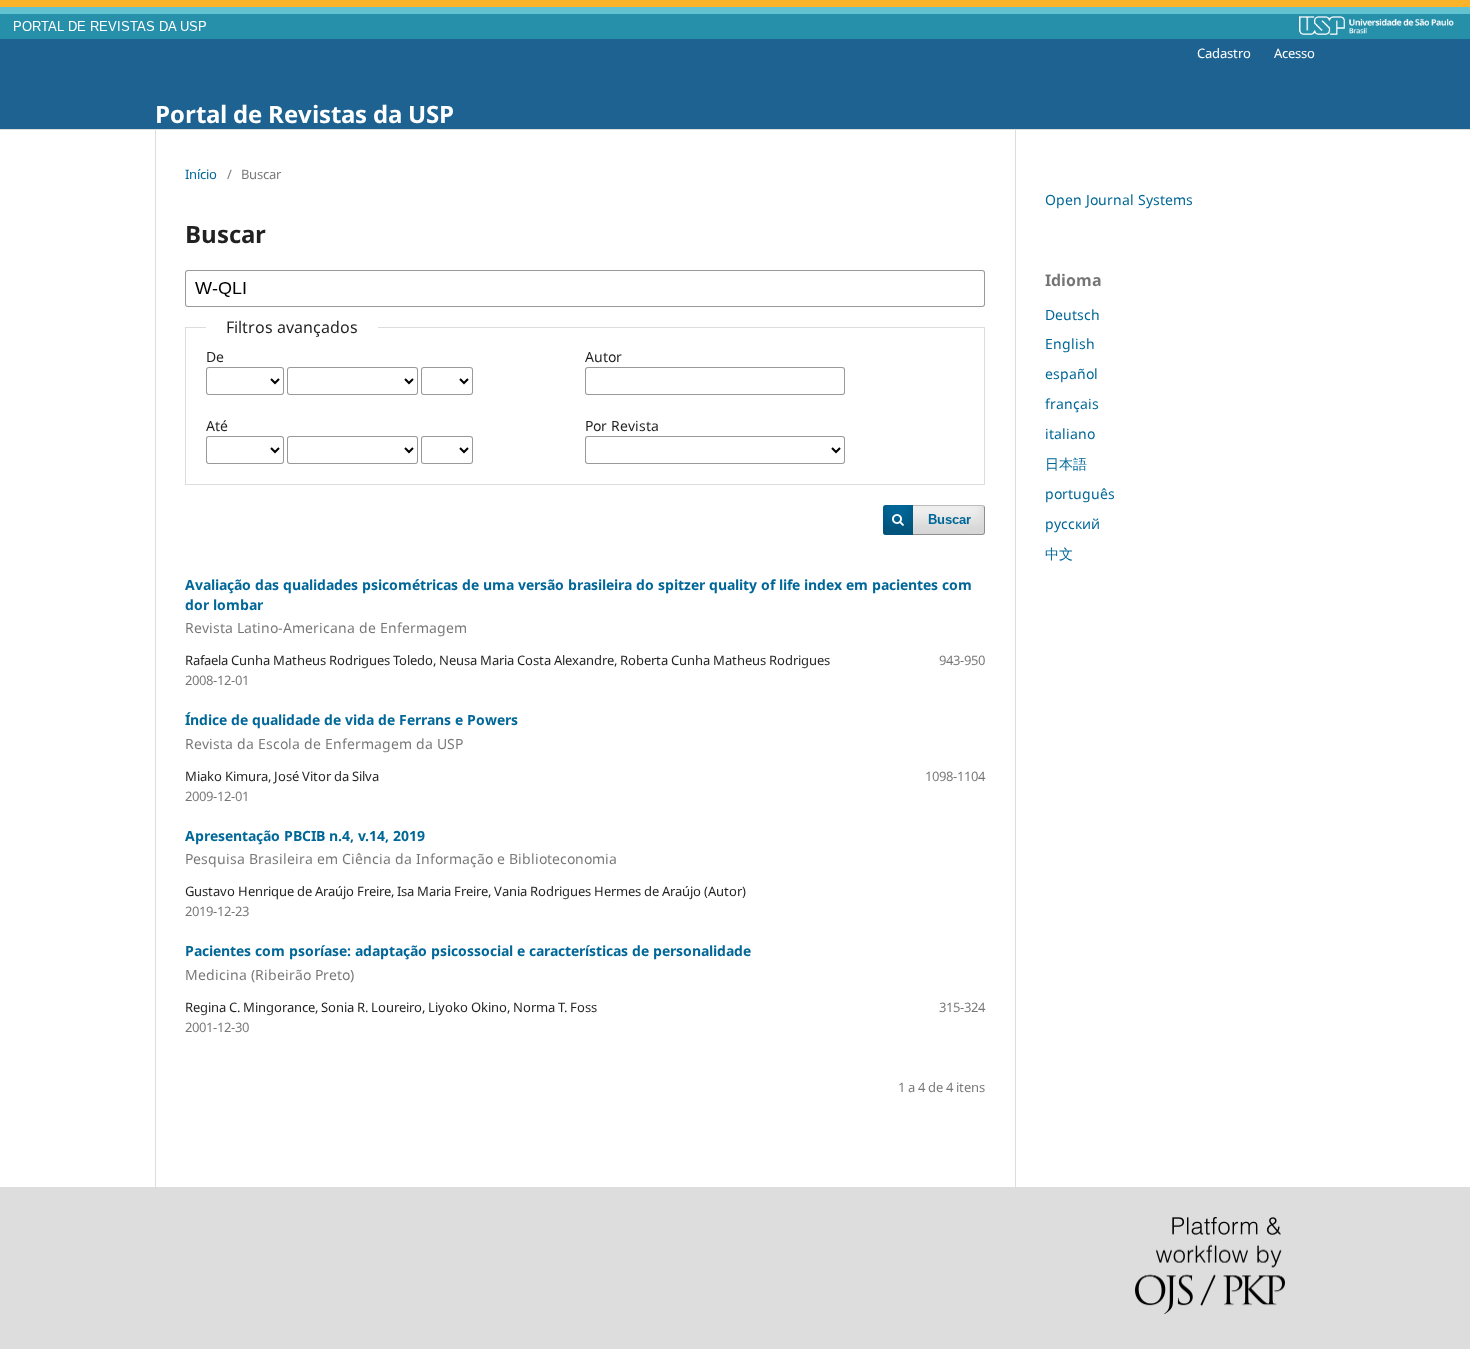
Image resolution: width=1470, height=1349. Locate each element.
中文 (1059, 553)
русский (1072, 523)
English (1070, 343)
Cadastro (1224, 53)
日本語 (1066, 463)
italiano (1070, 433)
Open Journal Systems (1119, 199)
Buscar (949, 519)
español (1071, 373)
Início (201, 174)
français (1072, 403)
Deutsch (1072, 314)
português (1080, 493)
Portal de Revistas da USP (304, 113)
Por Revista (622, 425)
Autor (603, 356)
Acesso (1294, 53)
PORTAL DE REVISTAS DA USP (110, 27)
